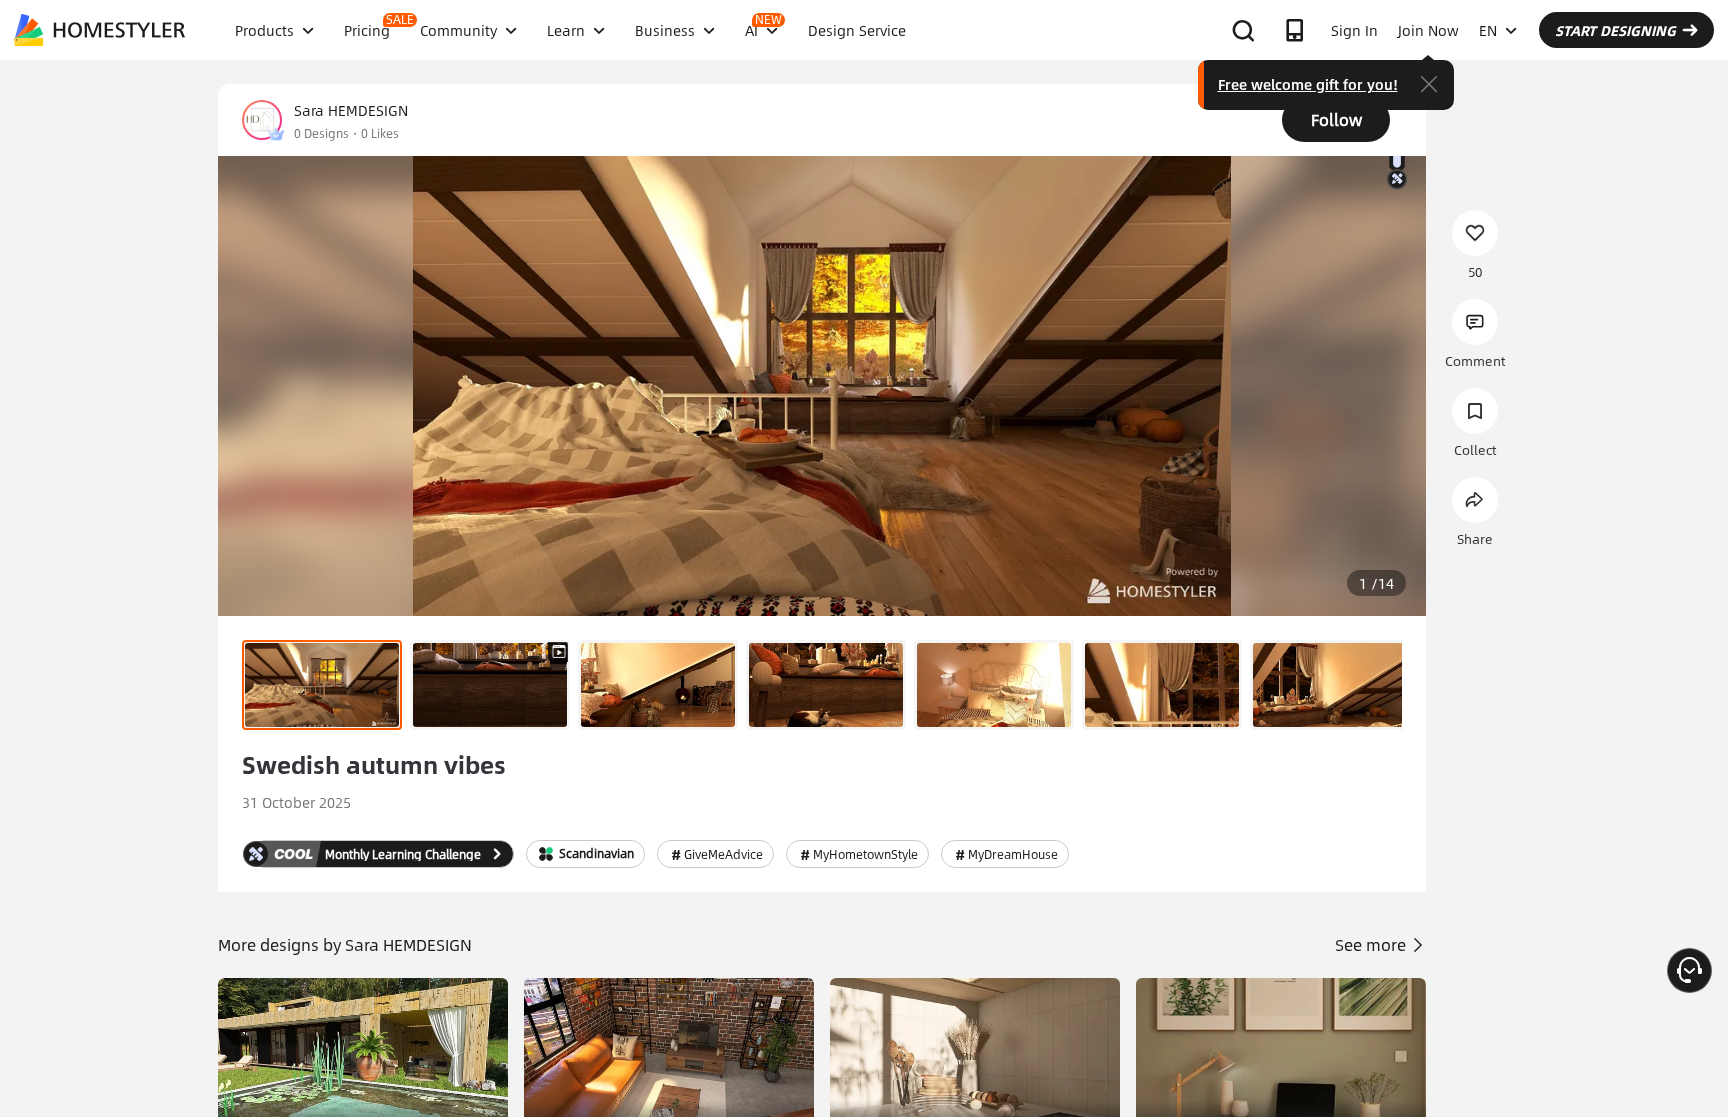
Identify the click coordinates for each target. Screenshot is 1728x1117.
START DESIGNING (1615, 30)
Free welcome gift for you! (1308, 84)
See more (1372, 944)
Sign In (1354, 30)
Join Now (1428, 30)
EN (1488, 30)
